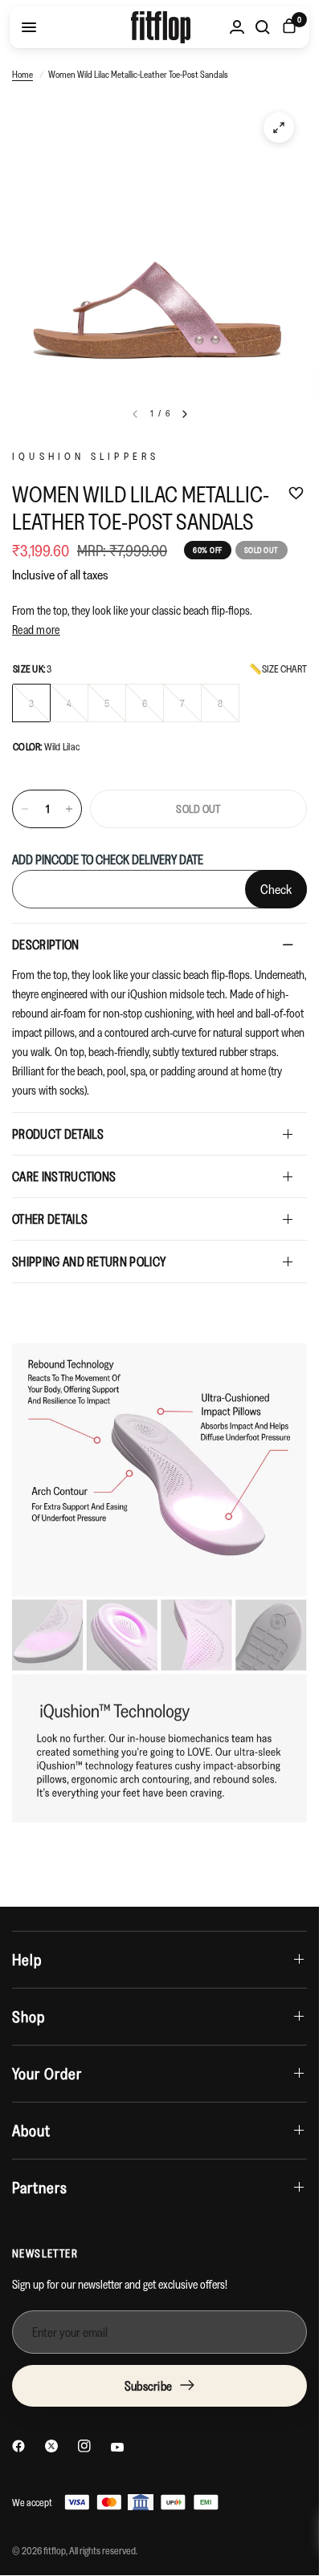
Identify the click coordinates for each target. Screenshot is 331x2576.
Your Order (47, 2074)
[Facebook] (18, 2446)
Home (22, 74)
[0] (286, 27)
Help (27, 1960)
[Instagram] (84, 2446)
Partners (40, 2188)
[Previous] (135, 414)
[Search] (263, 27)
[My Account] (237, 27)
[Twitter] (51, 2446)
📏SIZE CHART (278, 669)
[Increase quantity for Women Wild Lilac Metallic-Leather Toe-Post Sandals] (69, 809)
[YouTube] (117, 2447)
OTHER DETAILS (50, 1219)
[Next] (185, 414)
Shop (29, 2017)
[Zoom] (279, 128)
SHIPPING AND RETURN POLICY (89, 1262)
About (31, 2131)
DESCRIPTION (46, 945)
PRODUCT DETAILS (58, 1134)
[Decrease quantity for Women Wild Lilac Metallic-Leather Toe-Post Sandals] (25, 809)
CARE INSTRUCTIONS (64, 1176)
